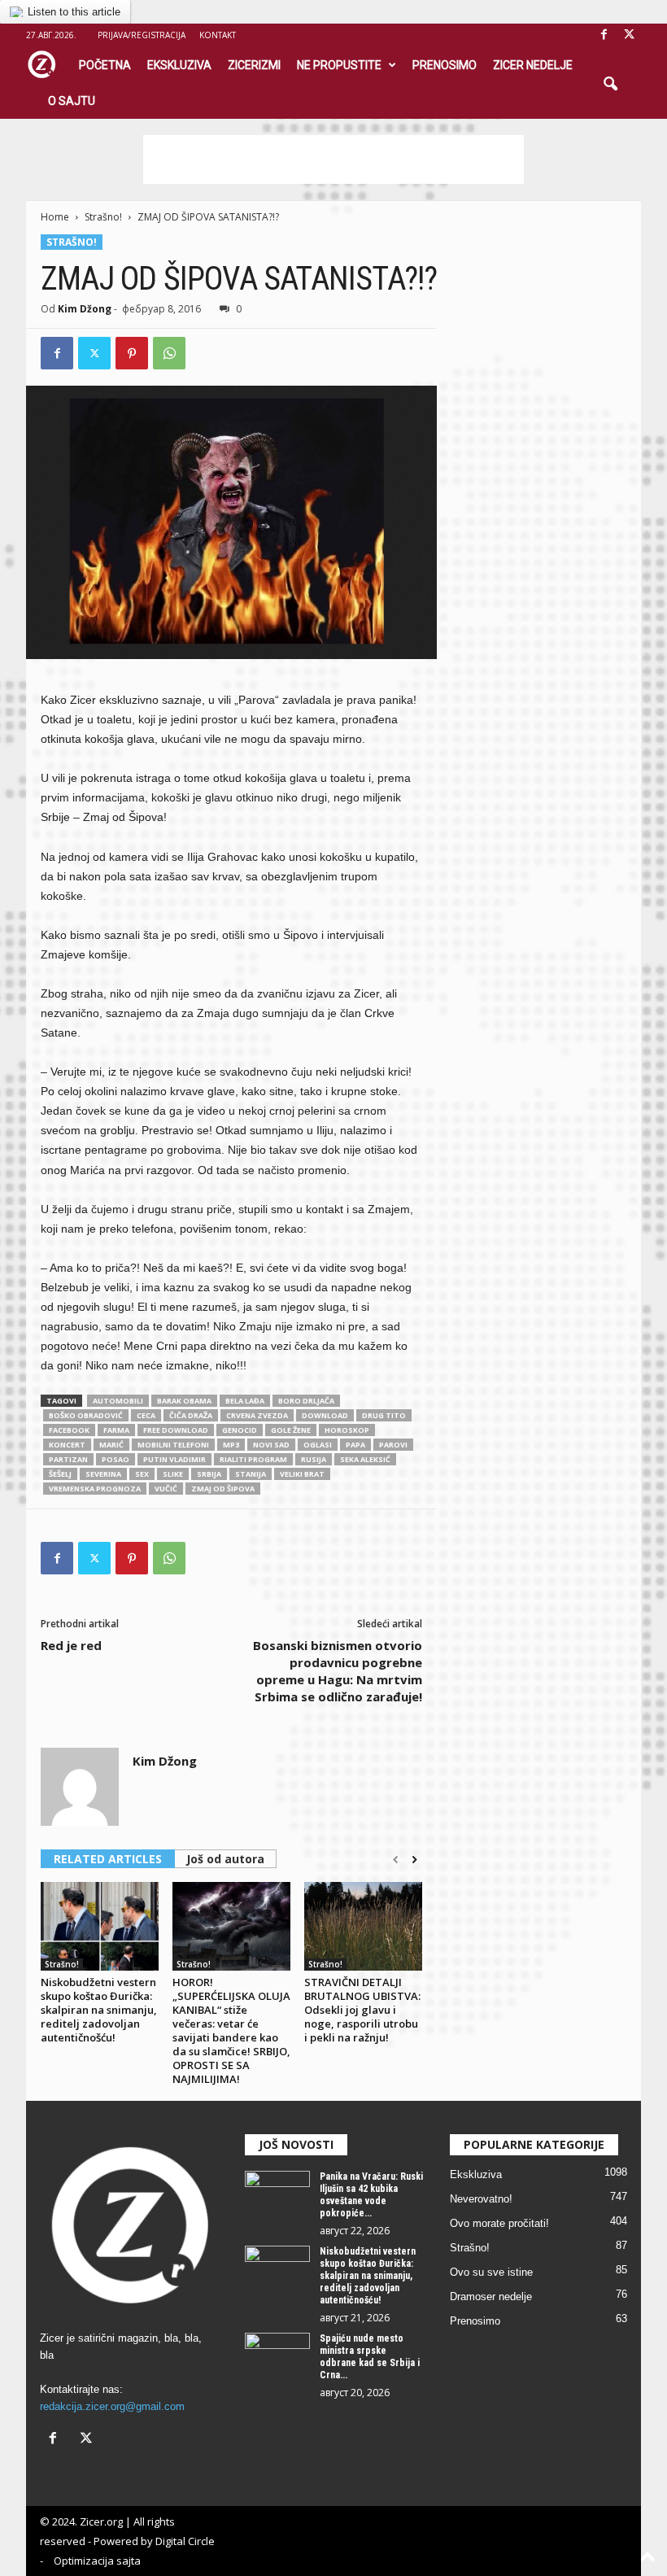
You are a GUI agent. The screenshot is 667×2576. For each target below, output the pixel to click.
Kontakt (218, 35)
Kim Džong (85, 309)
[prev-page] (396, 1860)
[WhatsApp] (169, 353)
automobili (118, 1401)
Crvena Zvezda (257, 1415)
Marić (111, 1445)
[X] (629, 35)
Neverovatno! (481, 2199)
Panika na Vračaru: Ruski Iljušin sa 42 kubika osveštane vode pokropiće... (371, 2195)
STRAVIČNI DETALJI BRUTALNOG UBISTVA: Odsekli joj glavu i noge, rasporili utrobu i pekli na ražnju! (362, 2010)
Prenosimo (445, 65)
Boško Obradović (86, 1415)
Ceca (146, 1415)
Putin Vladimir (174, 1459)
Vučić (166, 1489)
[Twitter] (94, 353)
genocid (240, 1430)
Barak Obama (184, 1401)
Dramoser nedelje (491, 2297)
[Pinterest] (132, 353)
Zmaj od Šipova (223, 1489)
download (325, 1415)
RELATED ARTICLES (108, 1859)
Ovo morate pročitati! (499, 2223)
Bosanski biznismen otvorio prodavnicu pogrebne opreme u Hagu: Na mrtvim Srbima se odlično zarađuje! (338, 1671)
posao (116, 1459)
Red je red (71, 1645)
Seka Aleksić (365, 1459)
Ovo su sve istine (491, 2272)
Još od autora (225, 1859)
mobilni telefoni (173, 1445)
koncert (67, 1445)
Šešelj (60, 1474)
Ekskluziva (179, 65)
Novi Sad (271, 1445)
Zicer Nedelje (533, 65)
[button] (610, 85)
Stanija (251, 1474)
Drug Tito (384, 1415)
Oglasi (318, 1445)
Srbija (209, 1474)
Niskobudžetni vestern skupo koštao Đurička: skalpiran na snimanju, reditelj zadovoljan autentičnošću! (99, 2010)
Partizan (68, 1459)
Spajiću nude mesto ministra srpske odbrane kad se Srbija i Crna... (370, 2357)
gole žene (291, 1430)
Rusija (314, 1459)
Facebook (69, 1430)
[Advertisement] (333, 159)
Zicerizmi (254, 65)
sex (142, 1474)
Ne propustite (339, 65)
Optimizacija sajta (97, 2561)
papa (355, 1445)
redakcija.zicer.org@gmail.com (112, 2406)
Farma (116, 1430)
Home (55, 217)
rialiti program (253, 1459)
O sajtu (72, 101)
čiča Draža (191, 1415)
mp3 (231, 1445)
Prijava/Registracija (142, 35)
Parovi (393, 1445)
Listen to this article (74, 12)
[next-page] (414, 1860)
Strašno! (103, 217)
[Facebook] (604, 35)
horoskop (347, 1430)
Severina (103, 1474)
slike (173, 1474)
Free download (176, 1430)
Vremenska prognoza (95, 1489)
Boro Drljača (306, 1401)
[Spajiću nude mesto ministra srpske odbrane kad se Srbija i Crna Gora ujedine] (277, 2357)
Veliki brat (302, 1474)
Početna (105, 65)
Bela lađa (245, 1401)
